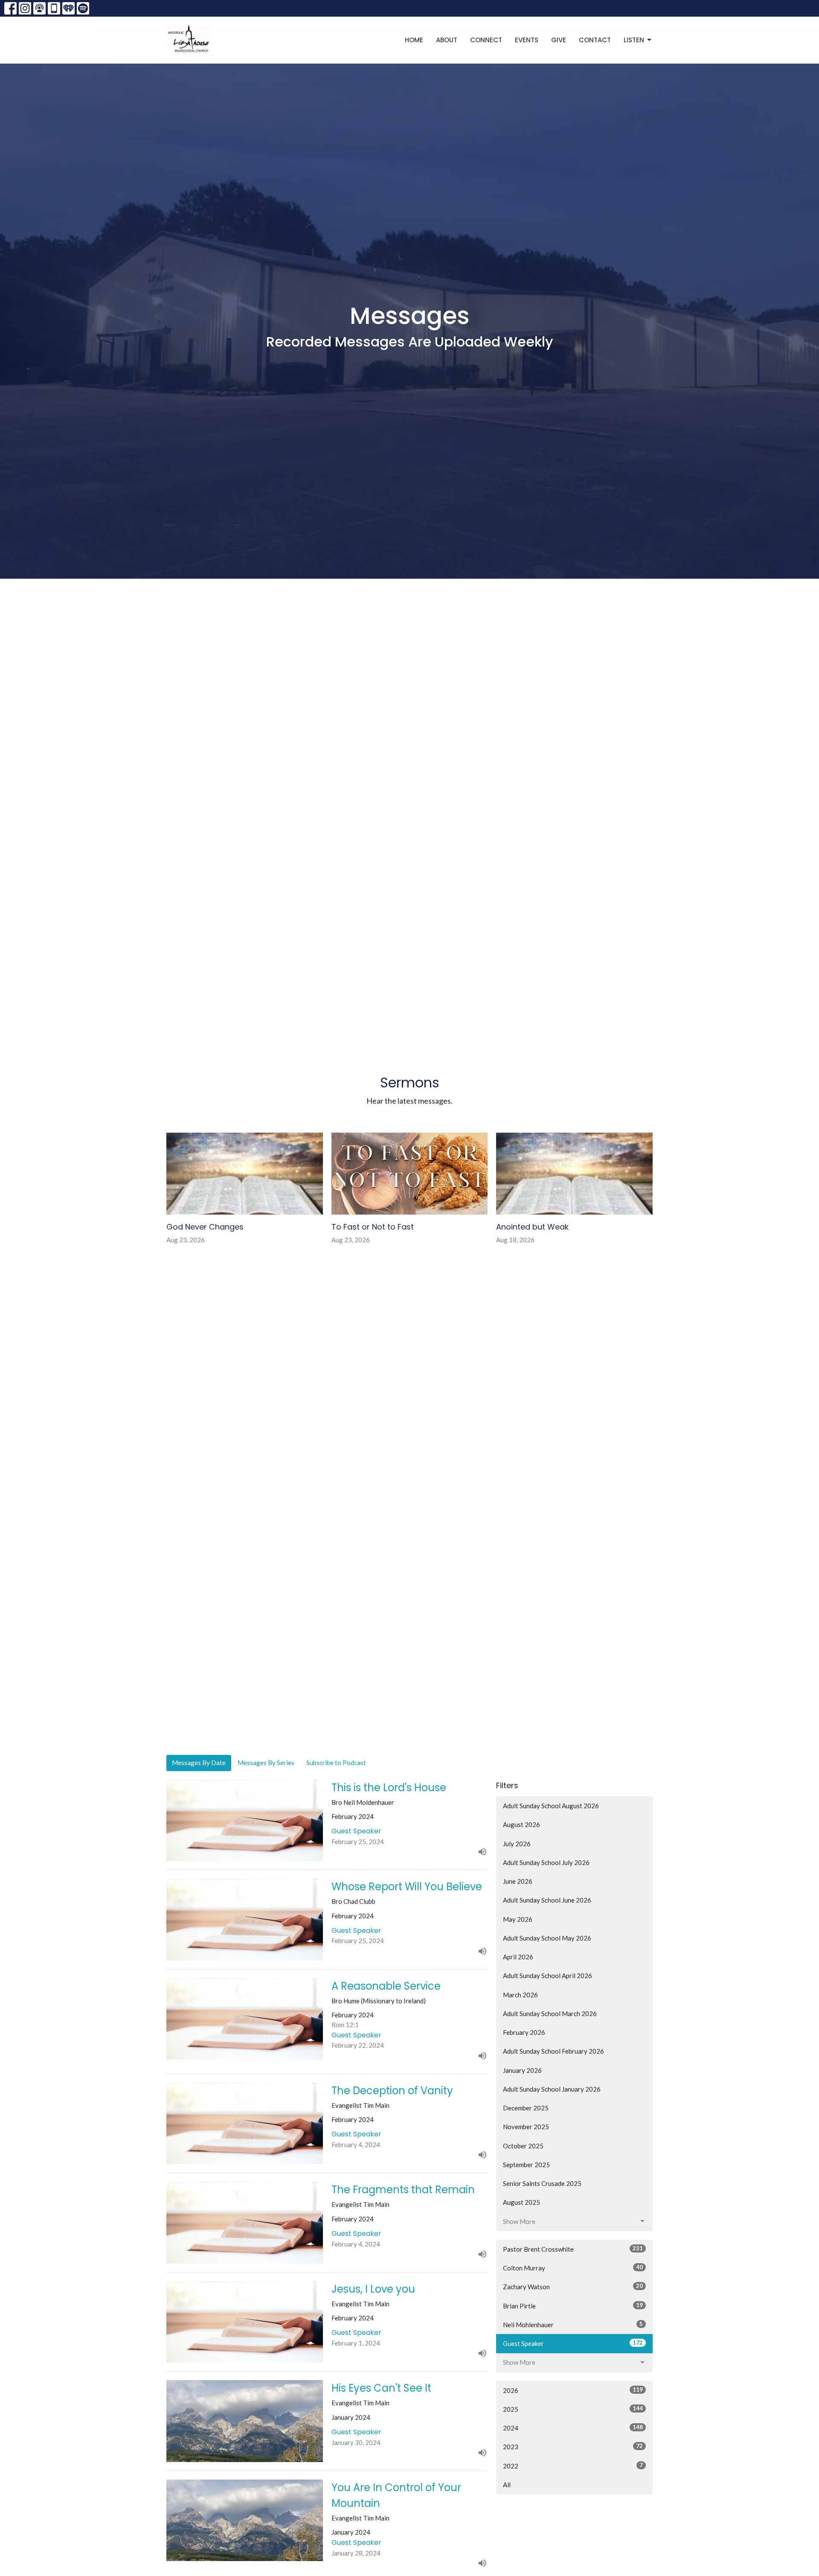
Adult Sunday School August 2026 (551, 1806)
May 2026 (518, 1919)
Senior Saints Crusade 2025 (542, 2183)
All (507, 2485)
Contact (595, 40)
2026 (573, 2390)
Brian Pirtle (573, 2306)
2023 (573, 2446)
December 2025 (526, 2108)
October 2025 (523, 2146)
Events (527, 40)
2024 (573, 2428)
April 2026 (518, 1957)
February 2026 (524, 2032)
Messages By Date (199, 1763)
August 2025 (521, 2202)
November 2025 (526, 2127)
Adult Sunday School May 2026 (547, 1938)
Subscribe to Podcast (336, 1763)
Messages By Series (266, 1763)
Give (559, 40)
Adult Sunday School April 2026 (547, 1976)
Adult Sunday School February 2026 (553, 2051)
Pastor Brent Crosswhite (573, 2249)
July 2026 (517, 1844)
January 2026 (522, 2070)
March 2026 (520, 1995)
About (447, 40)
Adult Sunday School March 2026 (550, 2014)
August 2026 (521, 1824)
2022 (573, 2466)
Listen (634, 40)
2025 (573, 2409)
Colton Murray (573, 2268)
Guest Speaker (573, 2343)
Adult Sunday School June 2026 (547, 1900)
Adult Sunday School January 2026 (552, 2089)
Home (414, 40)
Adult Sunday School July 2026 (546, 1862)
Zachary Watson (573, 2286)
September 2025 (526, 2165)
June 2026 (518, 1881)
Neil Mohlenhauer (573, 2324)
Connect (486, 40)
